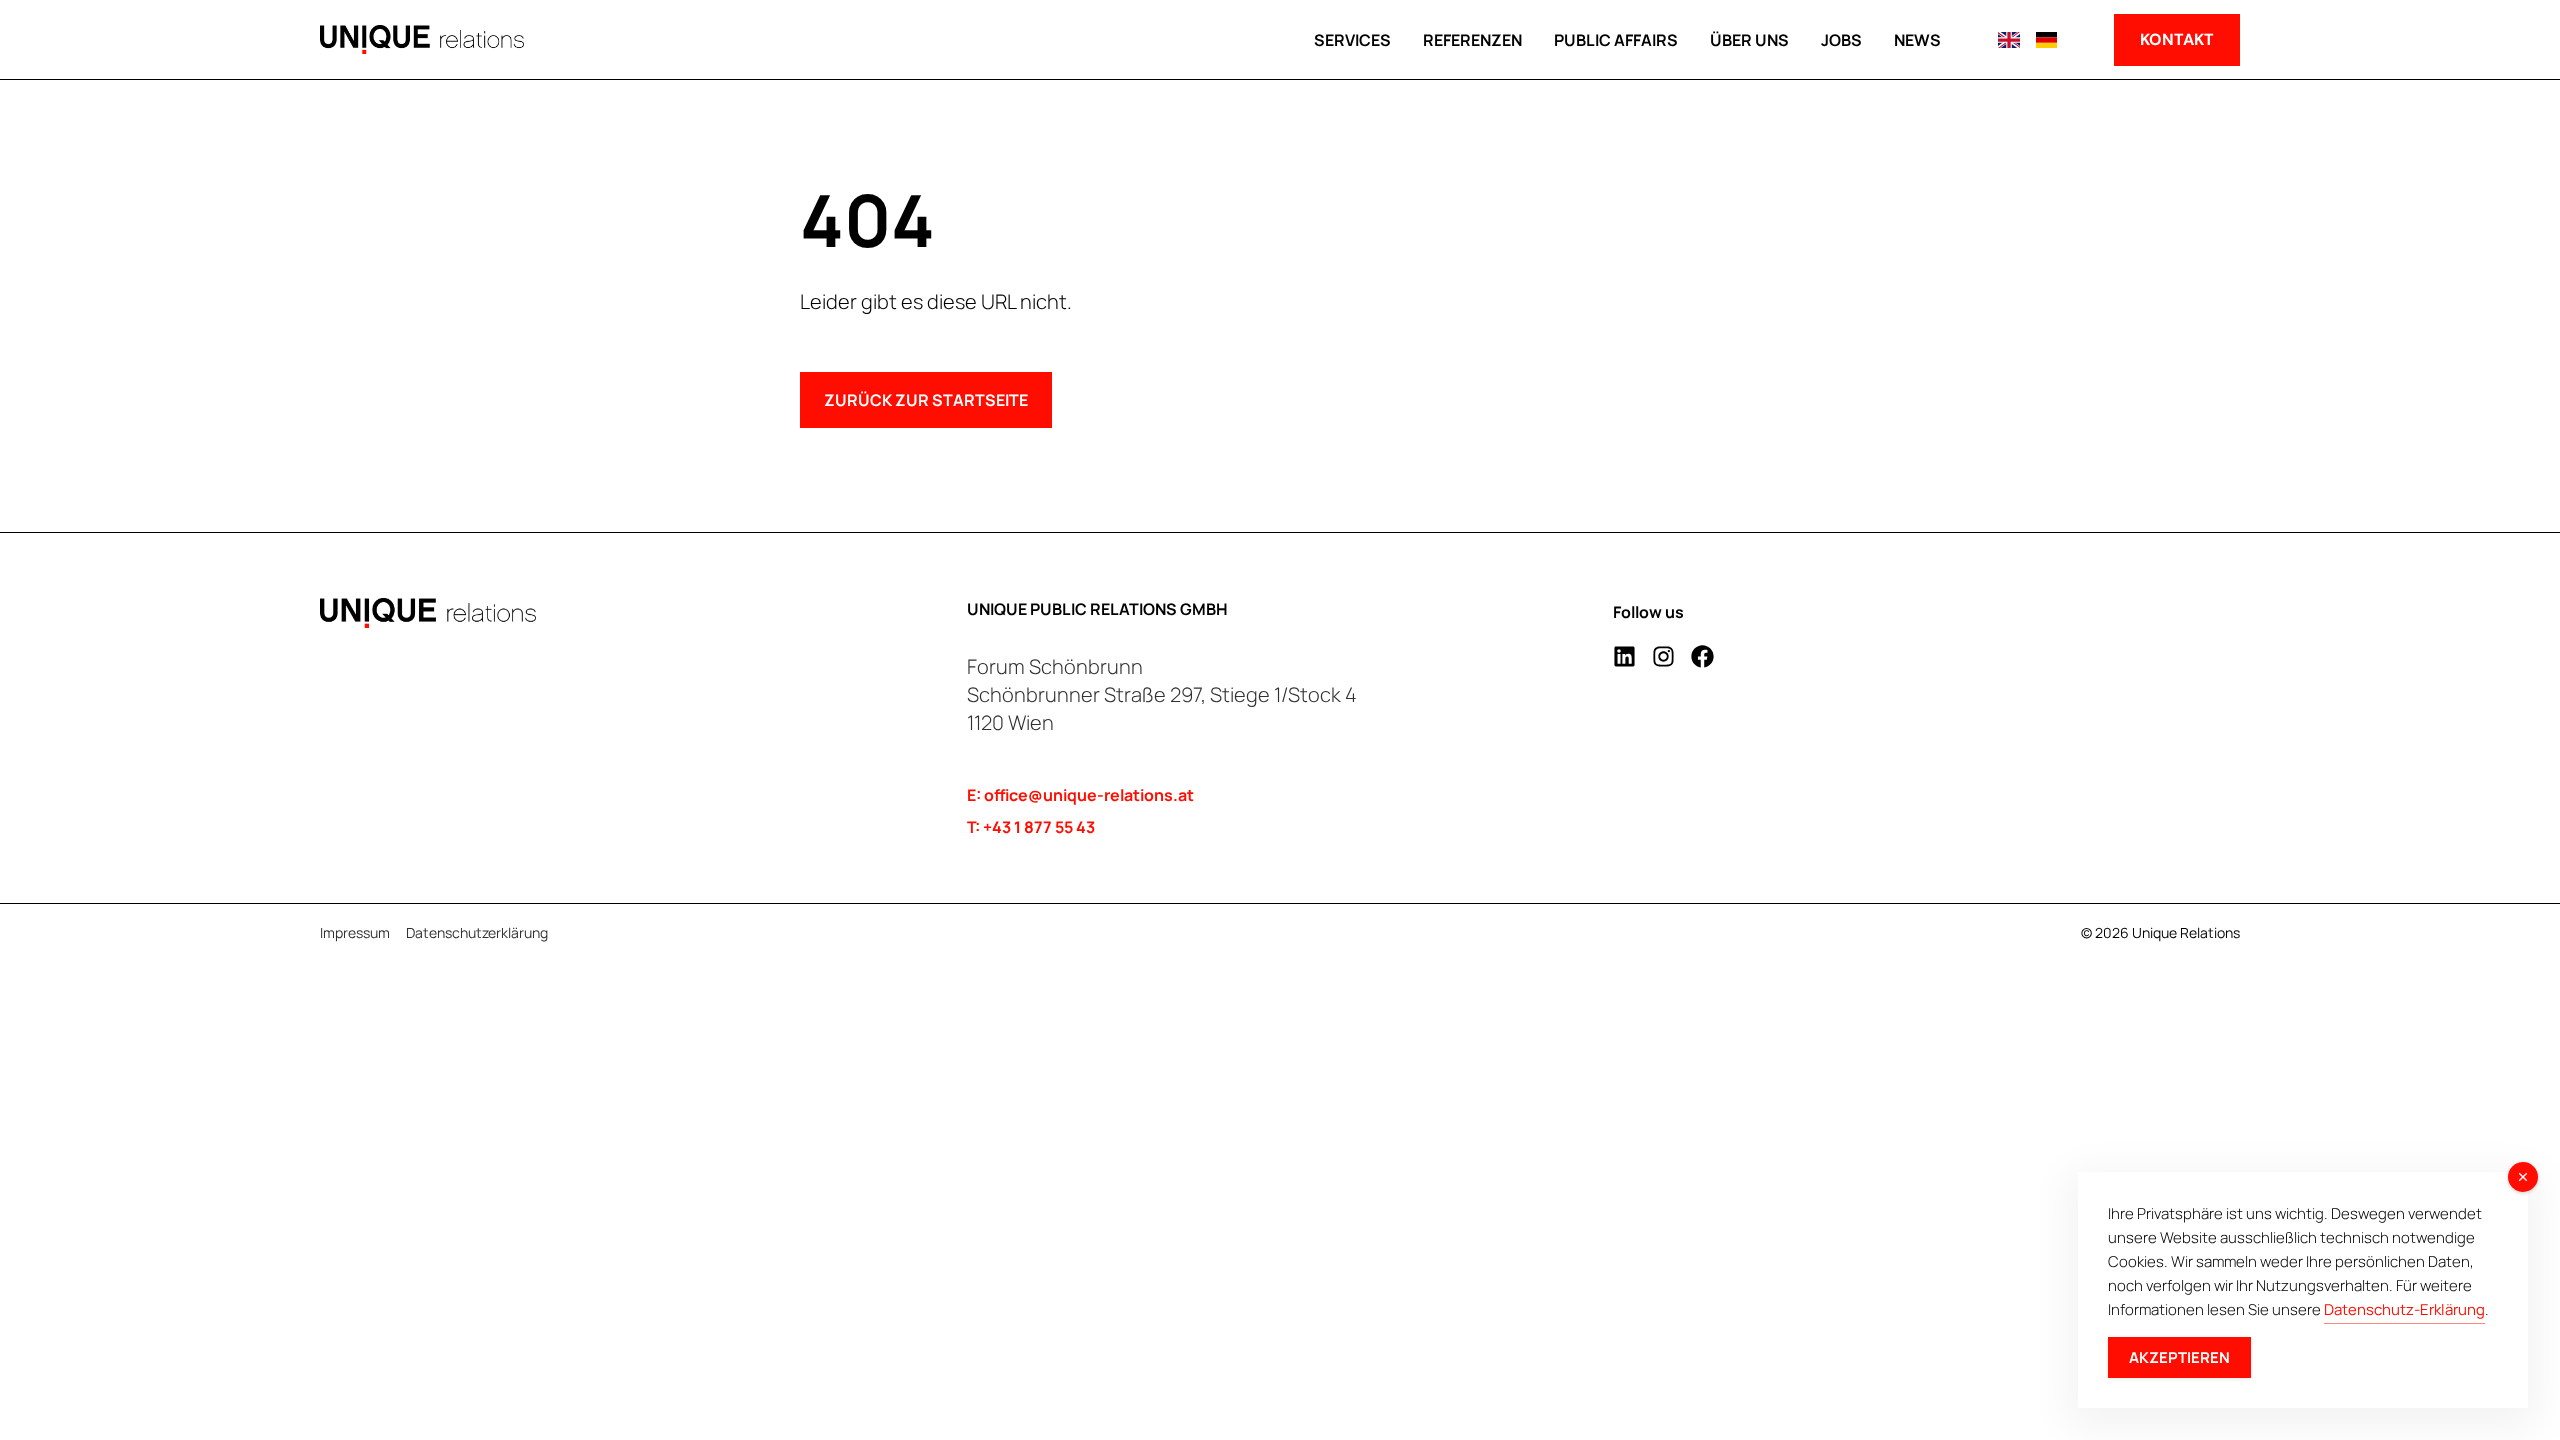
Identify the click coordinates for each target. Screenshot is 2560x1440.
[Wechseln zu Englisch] (2008, 40)
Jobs (1841, 40)
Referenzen (1472, 40)
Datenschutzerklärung (477, 933)
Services (1352, 40)
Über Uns (1749, 40)
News (1917, 40)
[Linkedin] (1624, 656)
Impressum (355, 933)
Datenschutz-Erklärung (2404, 1309)
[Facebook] (1702, 656)
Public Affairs (1616, 40)
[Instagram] (1663, 656)
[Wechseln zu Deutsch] (2046, 40)
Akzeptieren (2179, 1357)
